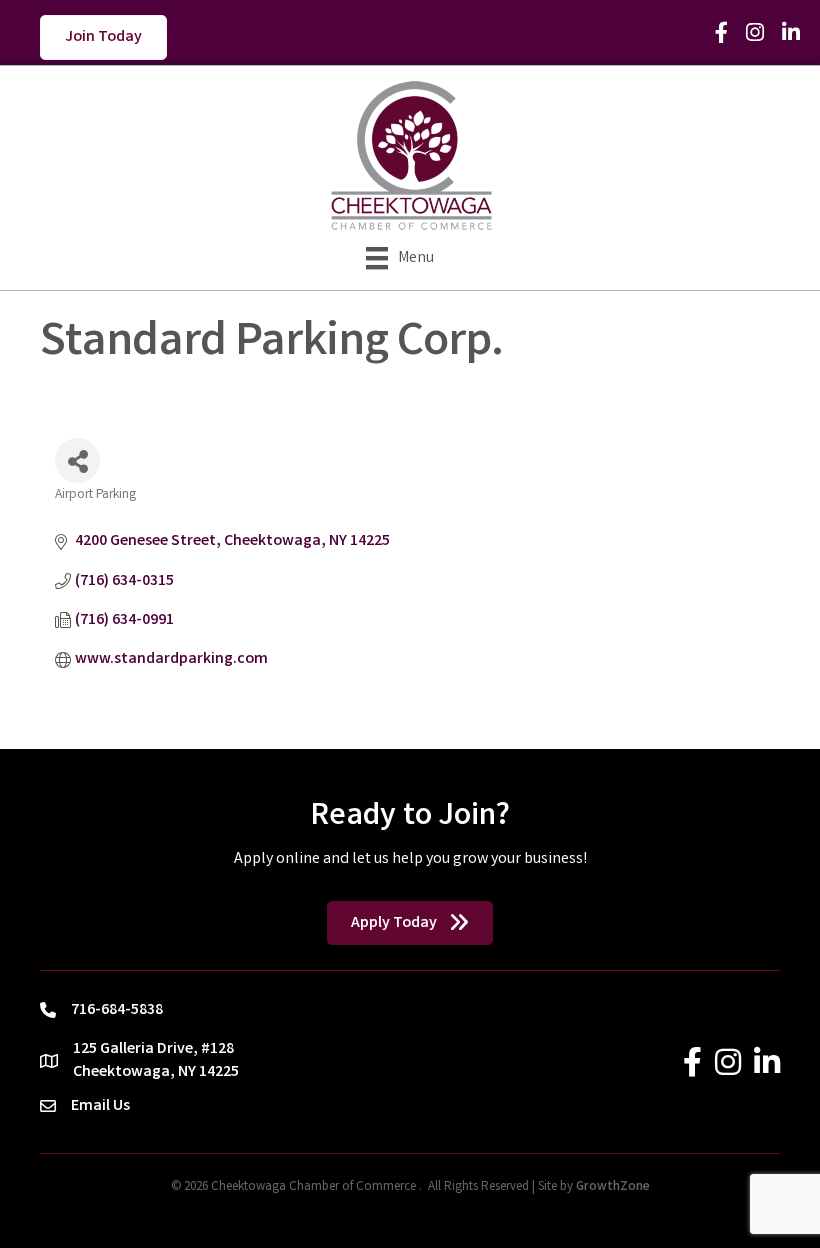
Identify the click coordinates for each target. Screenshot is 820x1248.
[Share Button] (77, 460)
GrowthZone (613, 1187)
